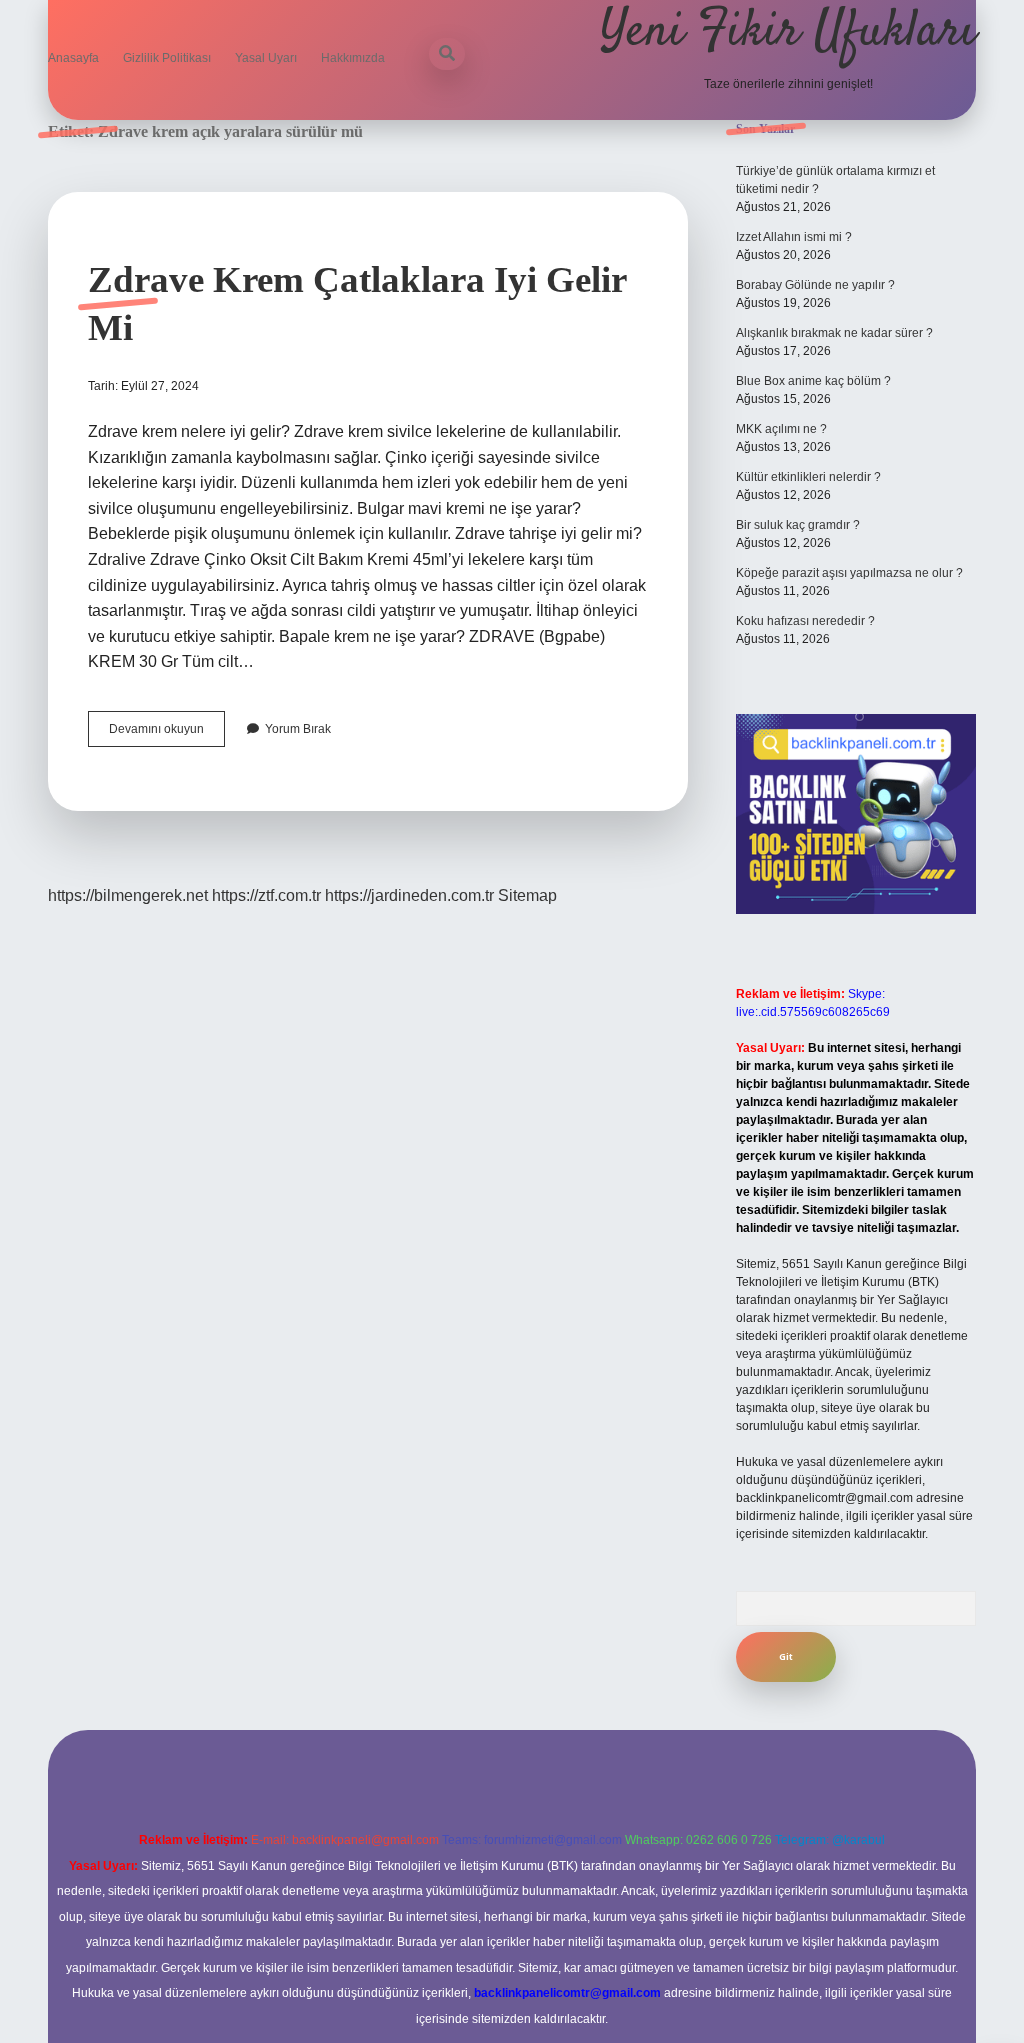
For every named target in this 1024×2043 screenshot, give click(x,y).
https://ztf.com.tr (266, 895)
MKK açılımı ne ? (781, 429)
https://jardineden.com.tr (409, 895)
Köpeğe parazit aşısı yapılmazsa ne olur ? (849, 573)
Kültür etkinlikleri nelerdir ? (808, 477)
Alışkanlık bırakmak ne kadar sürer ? (834, 333)
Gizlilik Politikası (167, 58)
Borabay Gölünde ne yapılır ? (815, 285)
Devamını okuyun (167, 734)
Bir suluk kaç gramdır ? (798, 525)
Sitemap (527, 895)
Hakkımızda (353, 58)
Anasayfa (73, 58)
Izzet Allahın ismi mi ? (794, 237)
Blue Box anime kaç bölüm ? (813, 381)
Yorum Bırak (298, 729)
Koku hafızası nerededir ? (805, 621)
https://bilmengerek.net (128, 895)
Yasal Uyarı (266, 58)
